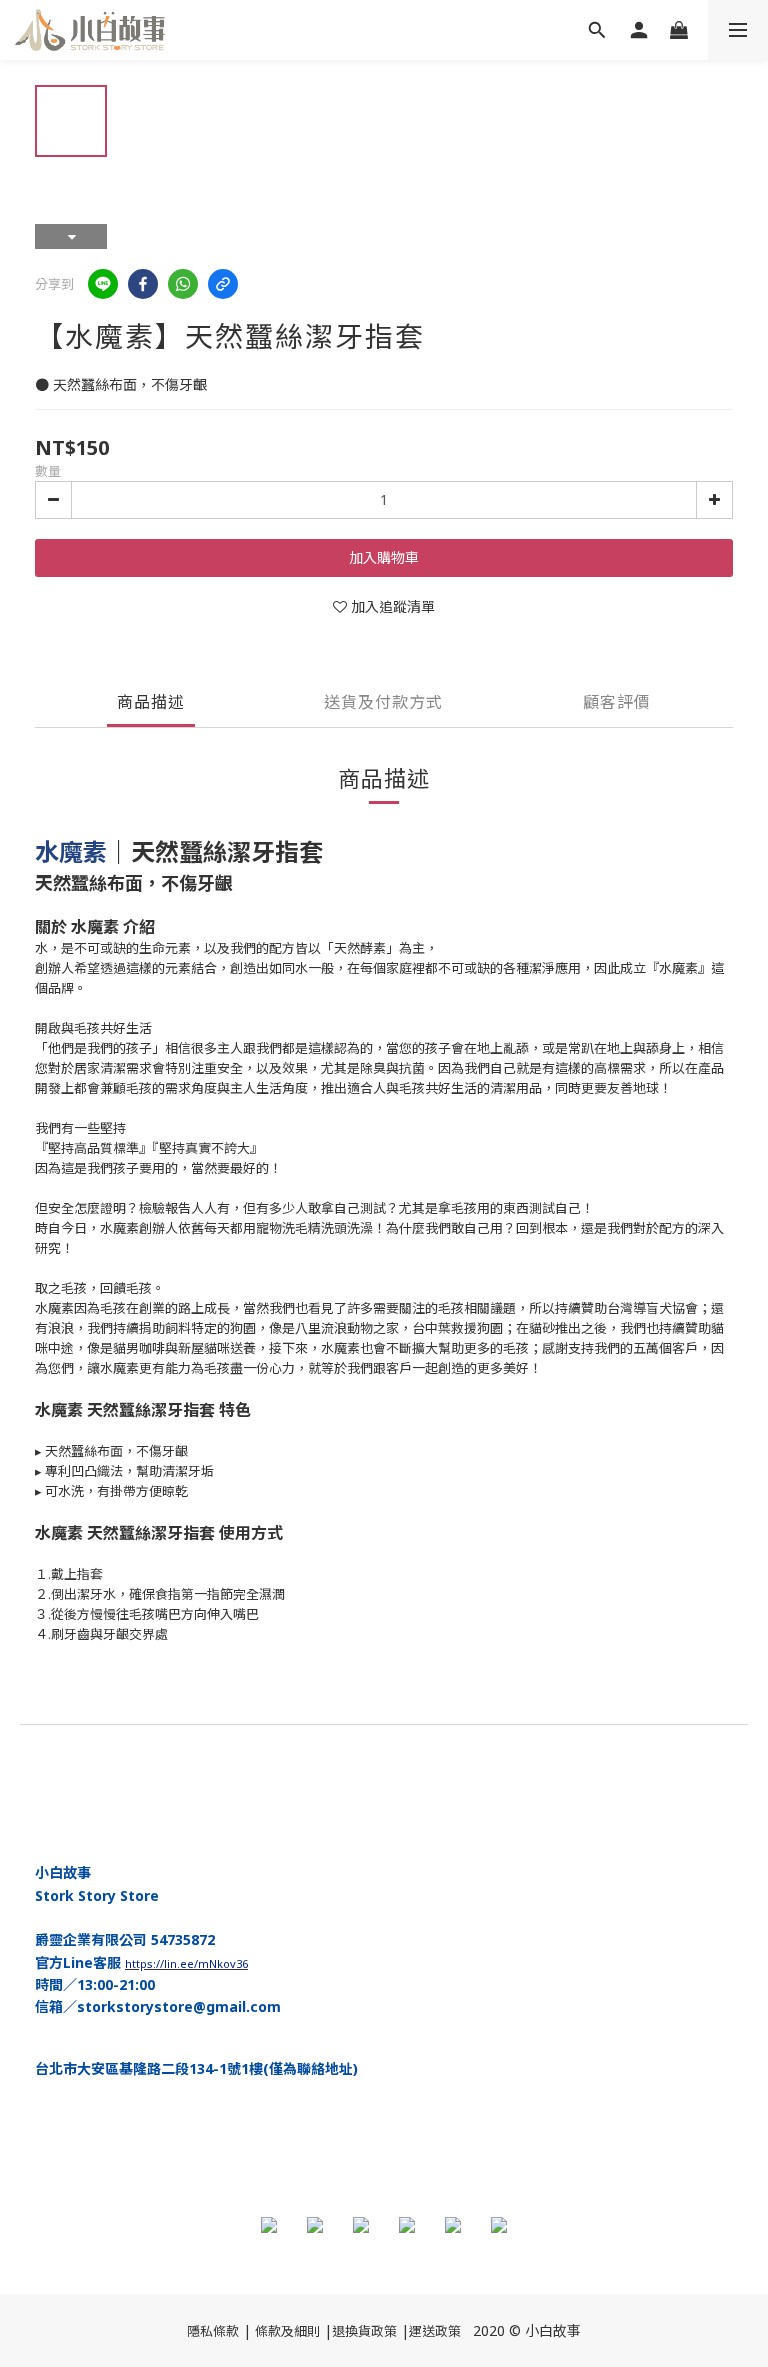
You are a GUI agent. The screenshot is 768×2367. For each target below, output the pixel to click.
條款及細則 (287, 2331)
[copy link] (223, 284)
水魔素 (71, 851)
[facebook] (143, 284)
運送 (422, 2331)
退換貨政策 (364, 2331)
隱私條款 (213, 2331)
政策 (448, 2331)
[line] (103, 284)
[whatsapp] (183, 284)
